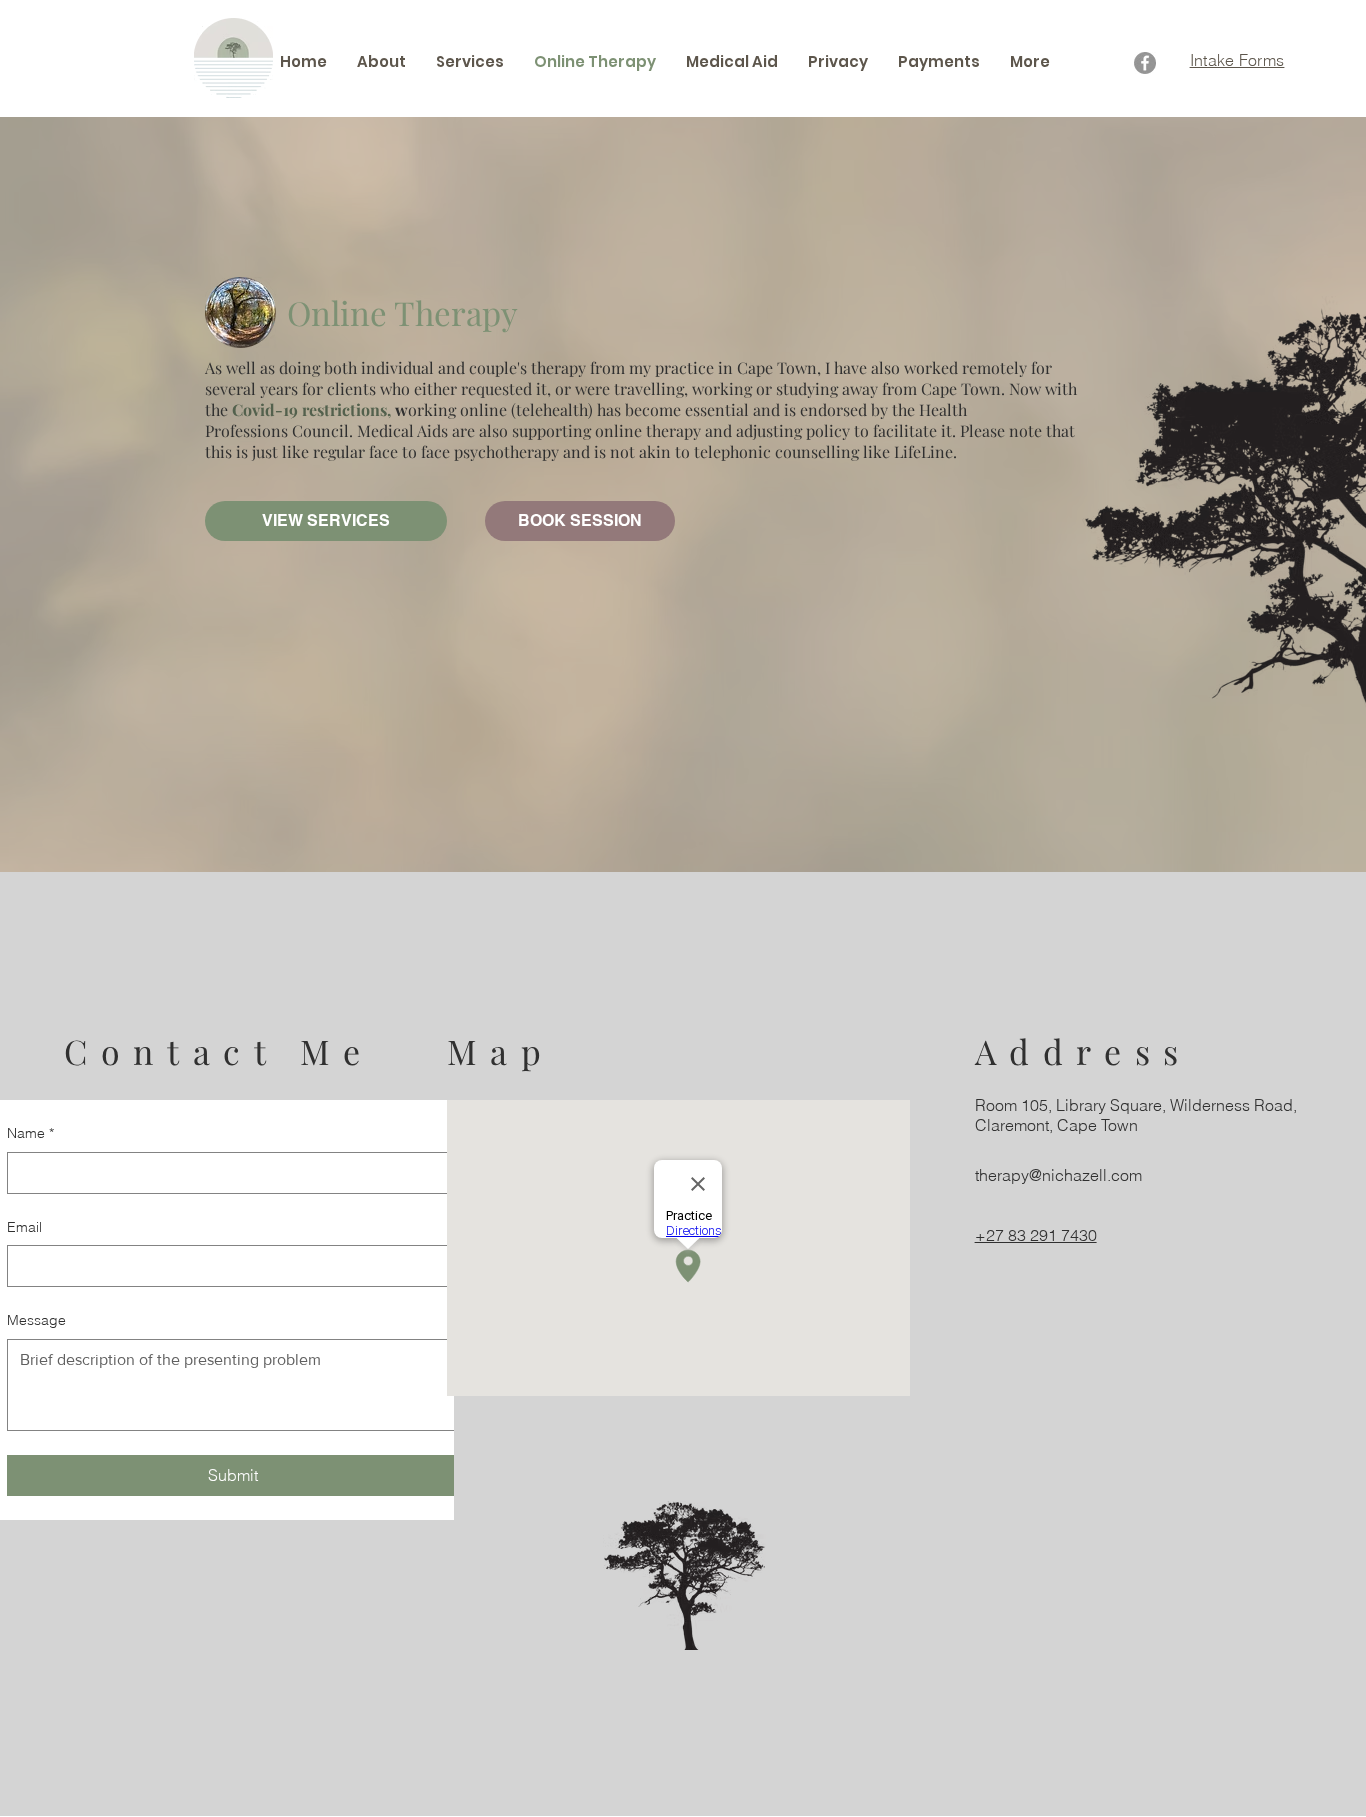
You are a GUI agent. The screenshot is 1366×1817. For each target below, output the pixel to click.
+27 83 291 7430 (1036, 1235)
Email (24, 1227)
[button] (470, 62)
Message (36, 1320)
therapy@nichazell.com (1058, 1175)
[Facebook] (1145, 63)
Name (30, 1133)
